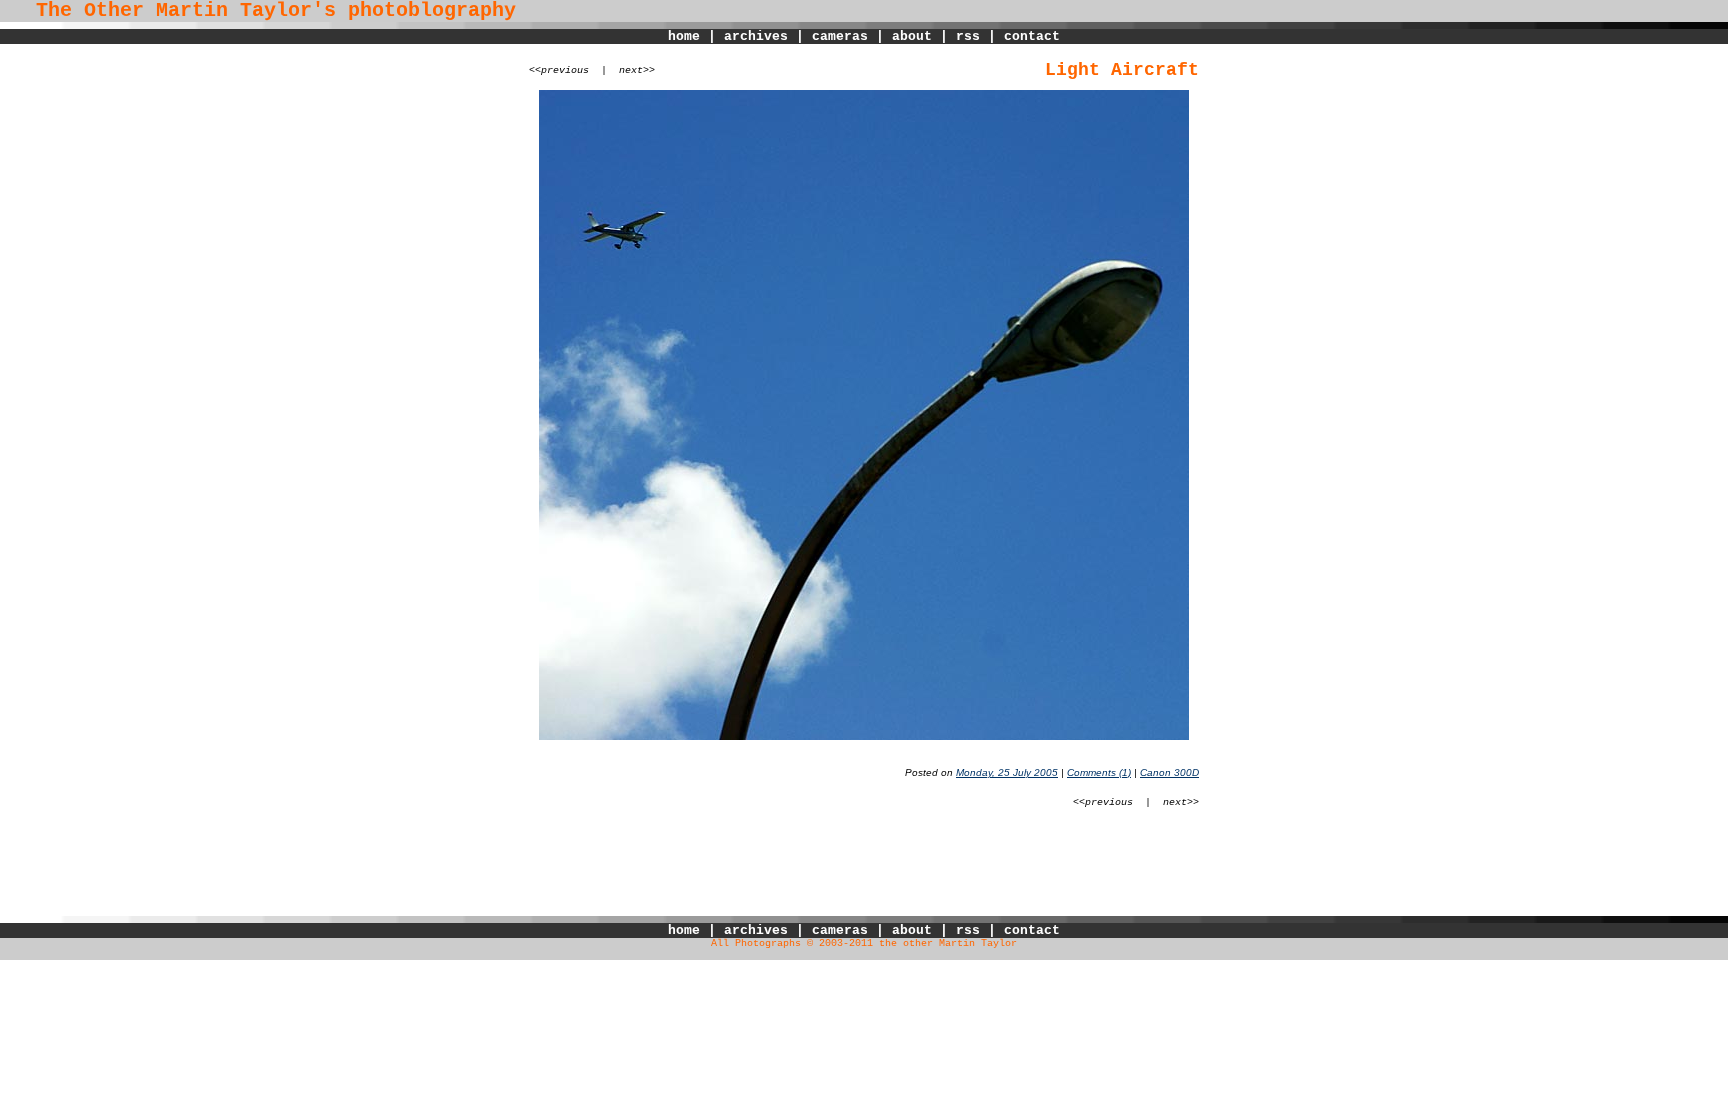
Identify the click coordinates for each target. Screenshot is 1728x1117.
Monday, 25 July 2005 (1007, 772)
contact (1032, 36)
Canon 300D (1169, 772)
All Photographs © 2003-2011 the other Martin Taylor (864, 943)
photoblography (432, 11)
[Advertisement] (864, 871)
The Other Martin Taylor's (168, 11)
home (684, 36)
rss (968, 36)
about (912, 36)
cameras (840, 36)
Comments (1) (1099, 772)
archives (756, 36)
